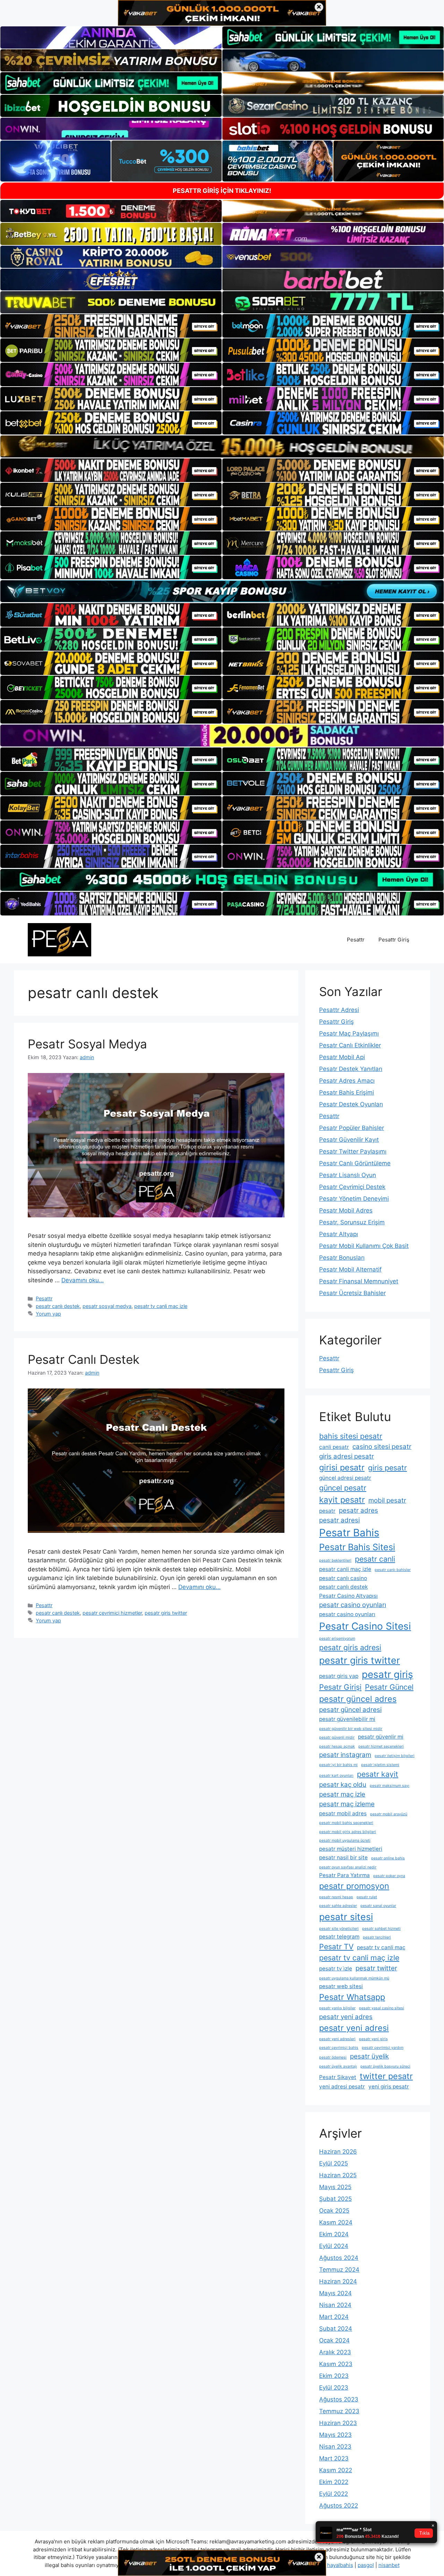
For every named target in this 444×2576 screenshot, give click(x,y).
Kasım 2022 (336, 2470)
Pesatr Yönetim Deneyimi (354, 1199)
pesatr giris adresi (350, 1647)
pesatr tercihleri (377, 1937)
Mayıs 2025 (335, 2187)
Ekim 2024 (334, 2234)
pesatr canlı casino (343, 1578)
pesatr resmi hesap (336, 1897)
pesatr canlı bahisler (393, 1570)
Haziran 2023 (338, 2423)
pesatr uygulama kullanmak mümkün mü (354, 1978)
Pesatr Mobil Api (342, 1057)
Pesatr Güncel (389, 1687)
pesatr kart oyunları (336, 1776)
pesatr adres (358, 1510)
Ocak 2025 (334, 2211)
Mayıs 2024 (335, 2293)
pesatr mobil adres (343, 1813)
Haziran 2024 (338, 2281)
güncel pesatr (343, 1488)
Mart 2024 (334, 2317)
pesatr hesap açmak (337, 1746)
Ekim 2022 (334, 2482)
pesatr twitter (376, 1968)
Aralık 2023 (335, 2352)
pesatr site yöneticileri (339, 1929)
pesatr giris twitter (166, 1613)
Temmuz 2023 (339, 2411)
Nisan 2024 (335, 2305)
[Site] (111, 326)
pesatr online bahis (388, 1858)
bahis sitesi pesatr (351, 1436)
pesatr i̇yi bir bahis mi (338, 1765)
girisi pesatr (342, 1467)
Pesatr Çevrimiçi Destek (352, 1187)
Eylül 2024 (334, 2246)
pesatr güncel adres (358, 1699)
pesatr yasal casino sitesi (382, 2008)
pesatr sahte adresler (338, 1906)
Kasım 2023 (336, 2364)
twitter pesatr (386, 2076)
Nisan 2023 (335, 2447)
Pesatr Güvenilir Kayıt (349, 1140)
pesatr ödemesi (333, 2057)
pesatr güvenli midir (337, 1737)
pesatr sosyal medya (107, 1306)
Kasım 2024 (336, 2222)
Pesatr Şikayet (338, 2077)
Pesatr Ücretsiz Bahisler (352, 1293)
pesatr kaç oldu (343, 1785)
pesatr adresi (339, 1520)
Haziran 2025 (338, 2175)
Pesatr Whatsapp (352, 1997)
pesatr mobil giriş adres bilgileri (348, 1832)
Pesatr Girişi (340, 1687)
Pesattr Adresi (339, 1010)
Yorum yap (48, 1314)
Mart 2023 (334, 2458)
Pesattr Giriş (394, 940)
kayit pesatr (342, 1500)
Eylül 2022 (334, 2494)
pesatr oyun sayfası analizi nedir (348, 1867)
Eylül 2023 (334, 2388)
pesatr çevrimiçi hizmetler (112, 1613)
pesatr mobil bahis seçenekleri (346, 1823)
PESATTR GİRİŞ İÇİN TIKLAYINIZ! (222, 191)
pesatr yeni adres (346, 2017)
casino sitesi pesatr (382, 1447)
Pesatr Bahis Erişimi (347, 1092)
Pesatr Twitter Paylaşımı (353, 1151)
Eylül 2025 (334, 2163)
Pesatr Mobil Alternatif (350, 1269)
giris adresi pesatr (347, 1456)
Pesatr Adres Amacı (347, 1081)
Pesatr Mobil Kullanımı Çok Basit (364, 1246)
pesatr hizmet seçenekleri (381, 1746)
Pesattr (356, 940)
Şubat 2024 (336, 2329)
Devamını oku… (83, 1280)
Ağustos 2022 (339, 2506)
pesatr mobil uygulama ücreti (345, 1840)
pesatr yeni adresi (354, 2028)
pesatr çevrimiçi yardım (383, 2048)
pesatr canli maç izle (345, 1569)
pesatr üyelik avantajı (338, 2066)
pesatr (327, 1511)
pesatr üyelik (369, 2056)
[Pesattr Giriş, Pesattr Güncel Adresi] (59, 939)
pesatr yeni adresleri (337, 2039)
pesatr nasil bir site (343, 1857)
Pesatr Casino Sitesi (365, 1626)
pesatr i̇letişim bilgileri (395, 1756)
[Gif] (222, 446)
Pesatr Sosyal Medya (87, 1044)
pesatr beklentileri (335, 1560)
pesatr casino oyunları (353, 1605)
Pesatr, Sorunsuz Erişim (352, 1222)
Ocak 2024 (334, 2340)
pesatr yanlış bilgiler (337, 2008)
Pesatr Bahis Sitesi (357, 1547)
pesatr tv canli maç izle (161, 1306)
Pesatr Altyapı (339, 1234)
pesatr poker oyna (389, 1876)
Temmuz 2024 (339, 2270)
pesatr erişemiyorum (337, 1638)
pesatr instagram (345, 1755)
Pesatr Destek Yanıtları (351, 1069)
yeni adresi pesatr (342, 2087)
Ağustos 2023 (339, 2399)
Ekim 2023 (334, 2376)
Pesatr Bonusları (342, 1258)
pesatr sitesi (346, 1917)
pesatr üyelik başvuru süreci (385, 2066)
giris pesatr (387, 1468)
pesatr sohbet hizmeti (381, 1929)
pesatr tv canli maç (381, 1947)
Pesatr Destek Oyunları (351, 1104)
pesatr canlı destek (58, 1306)
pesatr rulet (367, 1897)
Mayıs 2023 (335, 2435)
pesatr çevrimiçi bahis (339, 2048)
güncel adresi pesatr (345, 1478)
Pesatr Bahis (349, 1533)
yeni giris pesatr (389, 2087)
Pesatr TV (336, 1946)
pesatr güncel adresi (350, 1710)
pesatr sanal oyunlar (378, 1906)
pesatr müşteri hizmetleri (351, 1849)
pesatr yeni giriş (373, 2039)
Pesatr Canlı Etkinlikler (350, 1045)
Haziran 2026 (338, 2152)
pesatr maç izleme (347, 1804)
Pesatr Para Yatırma (344, 1875)
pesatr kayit (378, 1774)
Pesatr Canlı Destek (84, 1359)
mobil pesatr (387, 1500)
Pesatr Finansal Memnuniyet (359, 1281)
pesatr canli (375, 1559)
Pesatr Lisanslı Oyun (348, 1175)
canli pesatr (334, 1447)
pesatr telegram (339, 1937)
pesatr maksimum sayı (390, 1786)
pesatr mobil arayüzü (389, 1814)
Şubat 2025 (335, 2199)
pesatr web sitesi (341, 1986)
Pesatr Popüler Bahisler (352, 1128)
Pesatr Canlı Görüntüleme (355, 1163)
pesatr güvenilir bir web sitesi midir (351, 1729)
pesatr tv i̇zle (336, 1969)
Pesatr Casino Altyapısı (348, 1596)
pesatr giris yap (339, 1676)
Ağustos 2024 (339, 2258)
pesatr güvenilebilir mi (347, 1719)
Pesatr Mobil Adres (346, 1210)
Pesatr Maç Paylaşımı (349, 1033)
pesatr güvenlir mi (381, 1737)
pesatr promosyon (354, 1886)
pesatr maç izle (342, 1794)
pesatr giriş (387, 1674)
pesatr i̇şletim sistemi (380, 1765)
